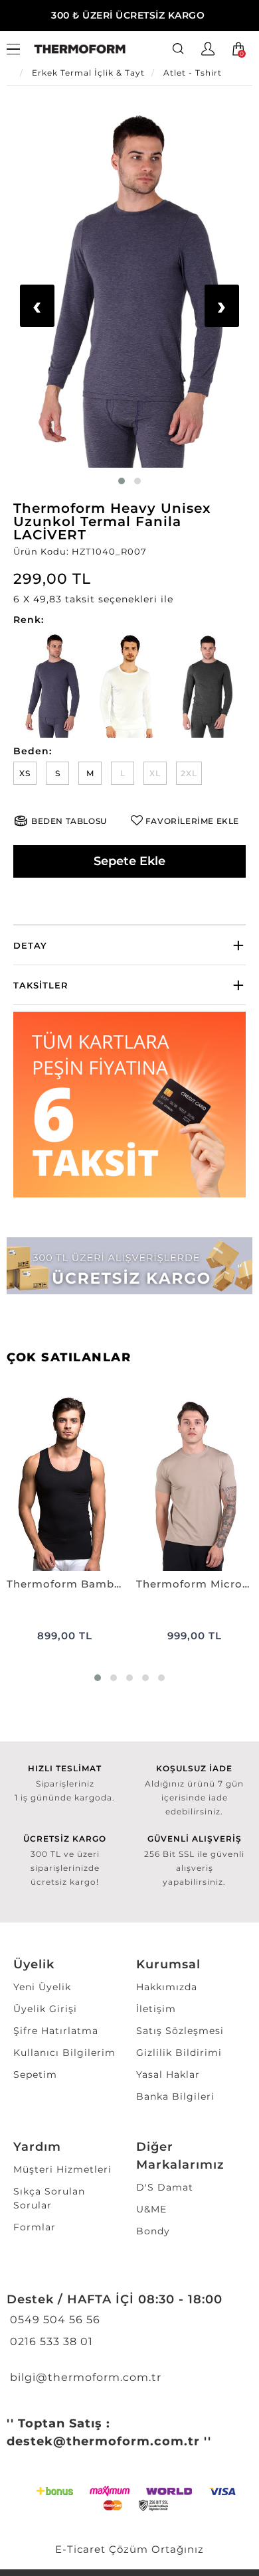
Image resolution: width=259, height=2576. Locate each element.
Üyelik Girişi (45, 2009)
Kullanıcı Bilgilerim (64, 2053)
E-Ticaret (80, 2549)
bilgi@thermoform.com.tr (84, 2377)
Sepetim (35, 2074)
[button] (129, 599)
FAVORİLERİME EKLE (192, 821)
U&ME (151, 2209)
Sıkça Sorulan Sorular (49, 2198)
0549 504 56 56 (53, 2320)
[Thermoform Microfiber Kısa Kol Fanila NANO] (194, 1484)
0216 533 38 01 (50, 2341)
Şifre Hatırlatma (56, 2031)
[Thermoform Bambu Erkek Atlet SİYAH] (65, 1484)
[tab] (129, 945)
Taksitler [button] (41, 985)
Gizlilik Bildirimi (179, 2053)
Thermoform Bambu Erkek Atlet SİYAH (65, 1584)
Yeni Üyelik (42, 1987)
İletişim (156, 2009)
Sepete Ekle (129, 861)
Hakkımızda (167, 1987)
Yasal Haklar (168, 2074)
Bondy (153, 2231)
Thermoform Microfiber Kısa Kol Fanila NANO (194, 1584)
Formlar (35, 2227)
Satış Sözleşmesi (180, 2031)
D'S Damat (165, 2187)
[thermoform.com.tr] (80, 49)
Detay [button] (30, 945)
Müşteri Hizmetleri (62, 2169)
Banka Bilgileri (175, 2096)
